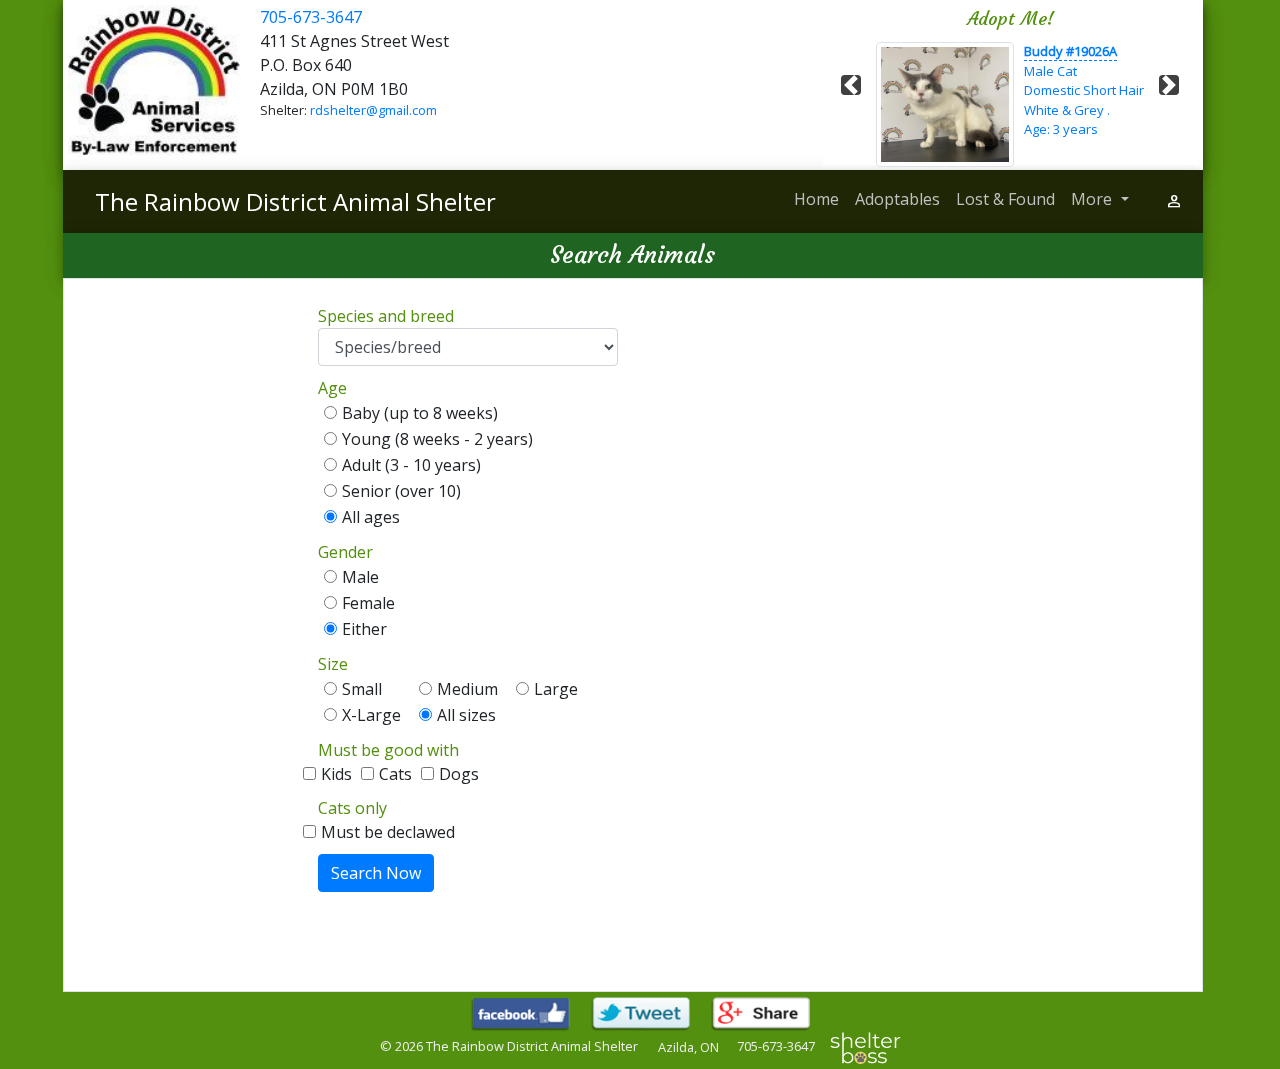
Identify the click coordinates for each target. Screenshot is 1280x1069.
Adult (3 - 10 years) (415, 465)
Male (364, 577)
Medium (471, 689)
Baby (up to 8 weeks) (424, 413)
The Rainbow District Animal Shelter (295, 201)
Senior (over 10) (405, 491)
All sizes (466, 715)
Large (560, 689)
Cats (401, 774)
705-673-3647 (311, 17)
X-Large (375, 715)
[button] (851, 85)
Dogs (459, 774)
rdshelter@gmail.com (373, 110)
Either (364, 629)
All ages (371, 517)
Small (366, 689)
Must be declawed (388, 832)
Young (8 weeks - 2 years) (441, 439)
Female (372, 603)
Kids (342, 774)
